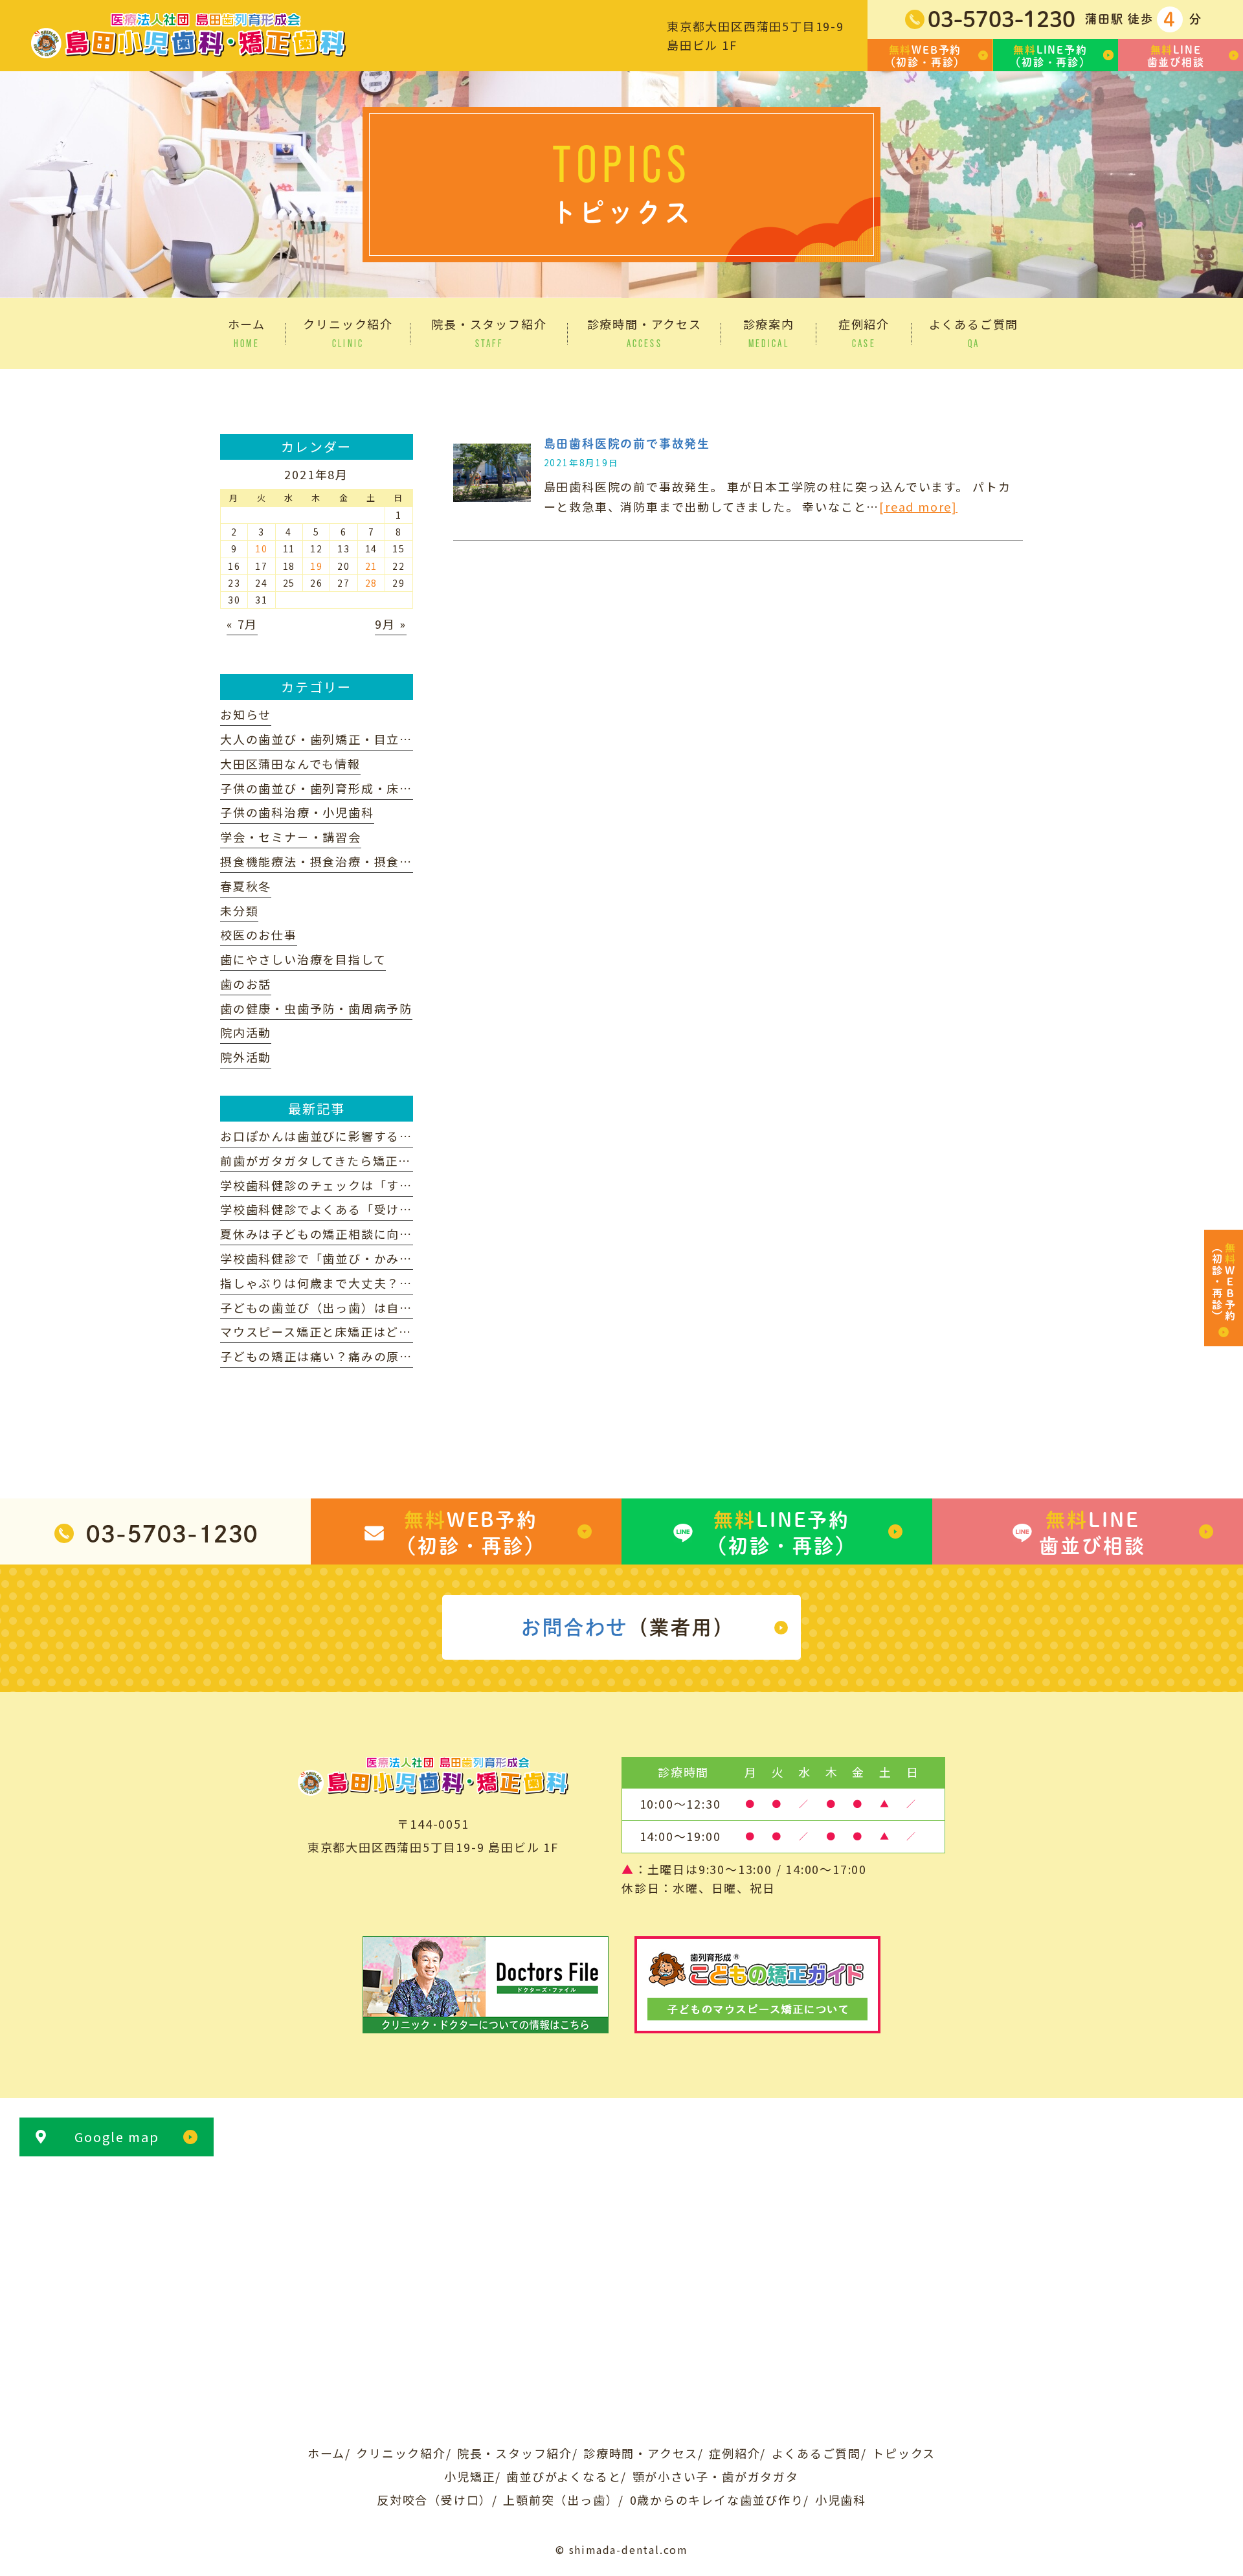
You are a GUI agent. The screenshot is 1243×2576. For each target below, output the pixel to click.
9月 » (390, 624)
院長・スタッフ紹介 (515, 2453)
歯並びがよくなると (564, 2476)
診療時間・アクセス (641, 2453)
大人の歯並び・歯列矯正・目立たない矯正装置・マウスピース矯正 (412, 739)
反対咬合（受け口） (434, 2500)
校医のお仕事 (259, 934)
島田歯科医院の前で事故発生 (627, 444)
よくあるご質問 (817, 2453)
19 (317, 566)
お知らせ (246, 714)
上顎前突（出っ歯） (561, 2500)
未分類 (239, 910)
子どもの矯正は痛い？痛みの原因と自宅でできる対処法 (380, 1356)
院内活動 (246, 1032)
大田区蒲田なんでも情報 (290, 763)
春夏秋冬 (246, 886)
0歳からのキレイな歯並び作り (717, 2500)
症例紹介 (734, 2453)
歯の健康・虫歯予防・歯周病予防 (316, 1008)
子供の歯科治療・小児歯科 (297, 812)
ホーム (326, 2453)
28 (372, 583)
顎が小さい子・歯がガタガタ (716, 2476)
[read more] (918, 506)
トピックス (904, 2453)
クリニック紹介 (401, 2453)
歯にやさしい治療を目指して (303, 959)
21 (372, 566)
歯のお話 (246, 984)
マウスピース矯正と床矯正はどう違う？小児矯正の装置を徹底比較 (412, 1331)
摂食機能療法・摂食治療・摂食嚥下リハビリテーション (380, 861)
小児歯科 (841, 2500)
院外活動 (246, 1057)
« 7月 (242, 624)
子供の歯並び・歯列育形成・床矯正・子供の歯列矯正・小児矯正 (406, 788)
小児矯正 (470, 2476)
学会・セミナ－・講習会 (291, 837)
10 (262, 548)
